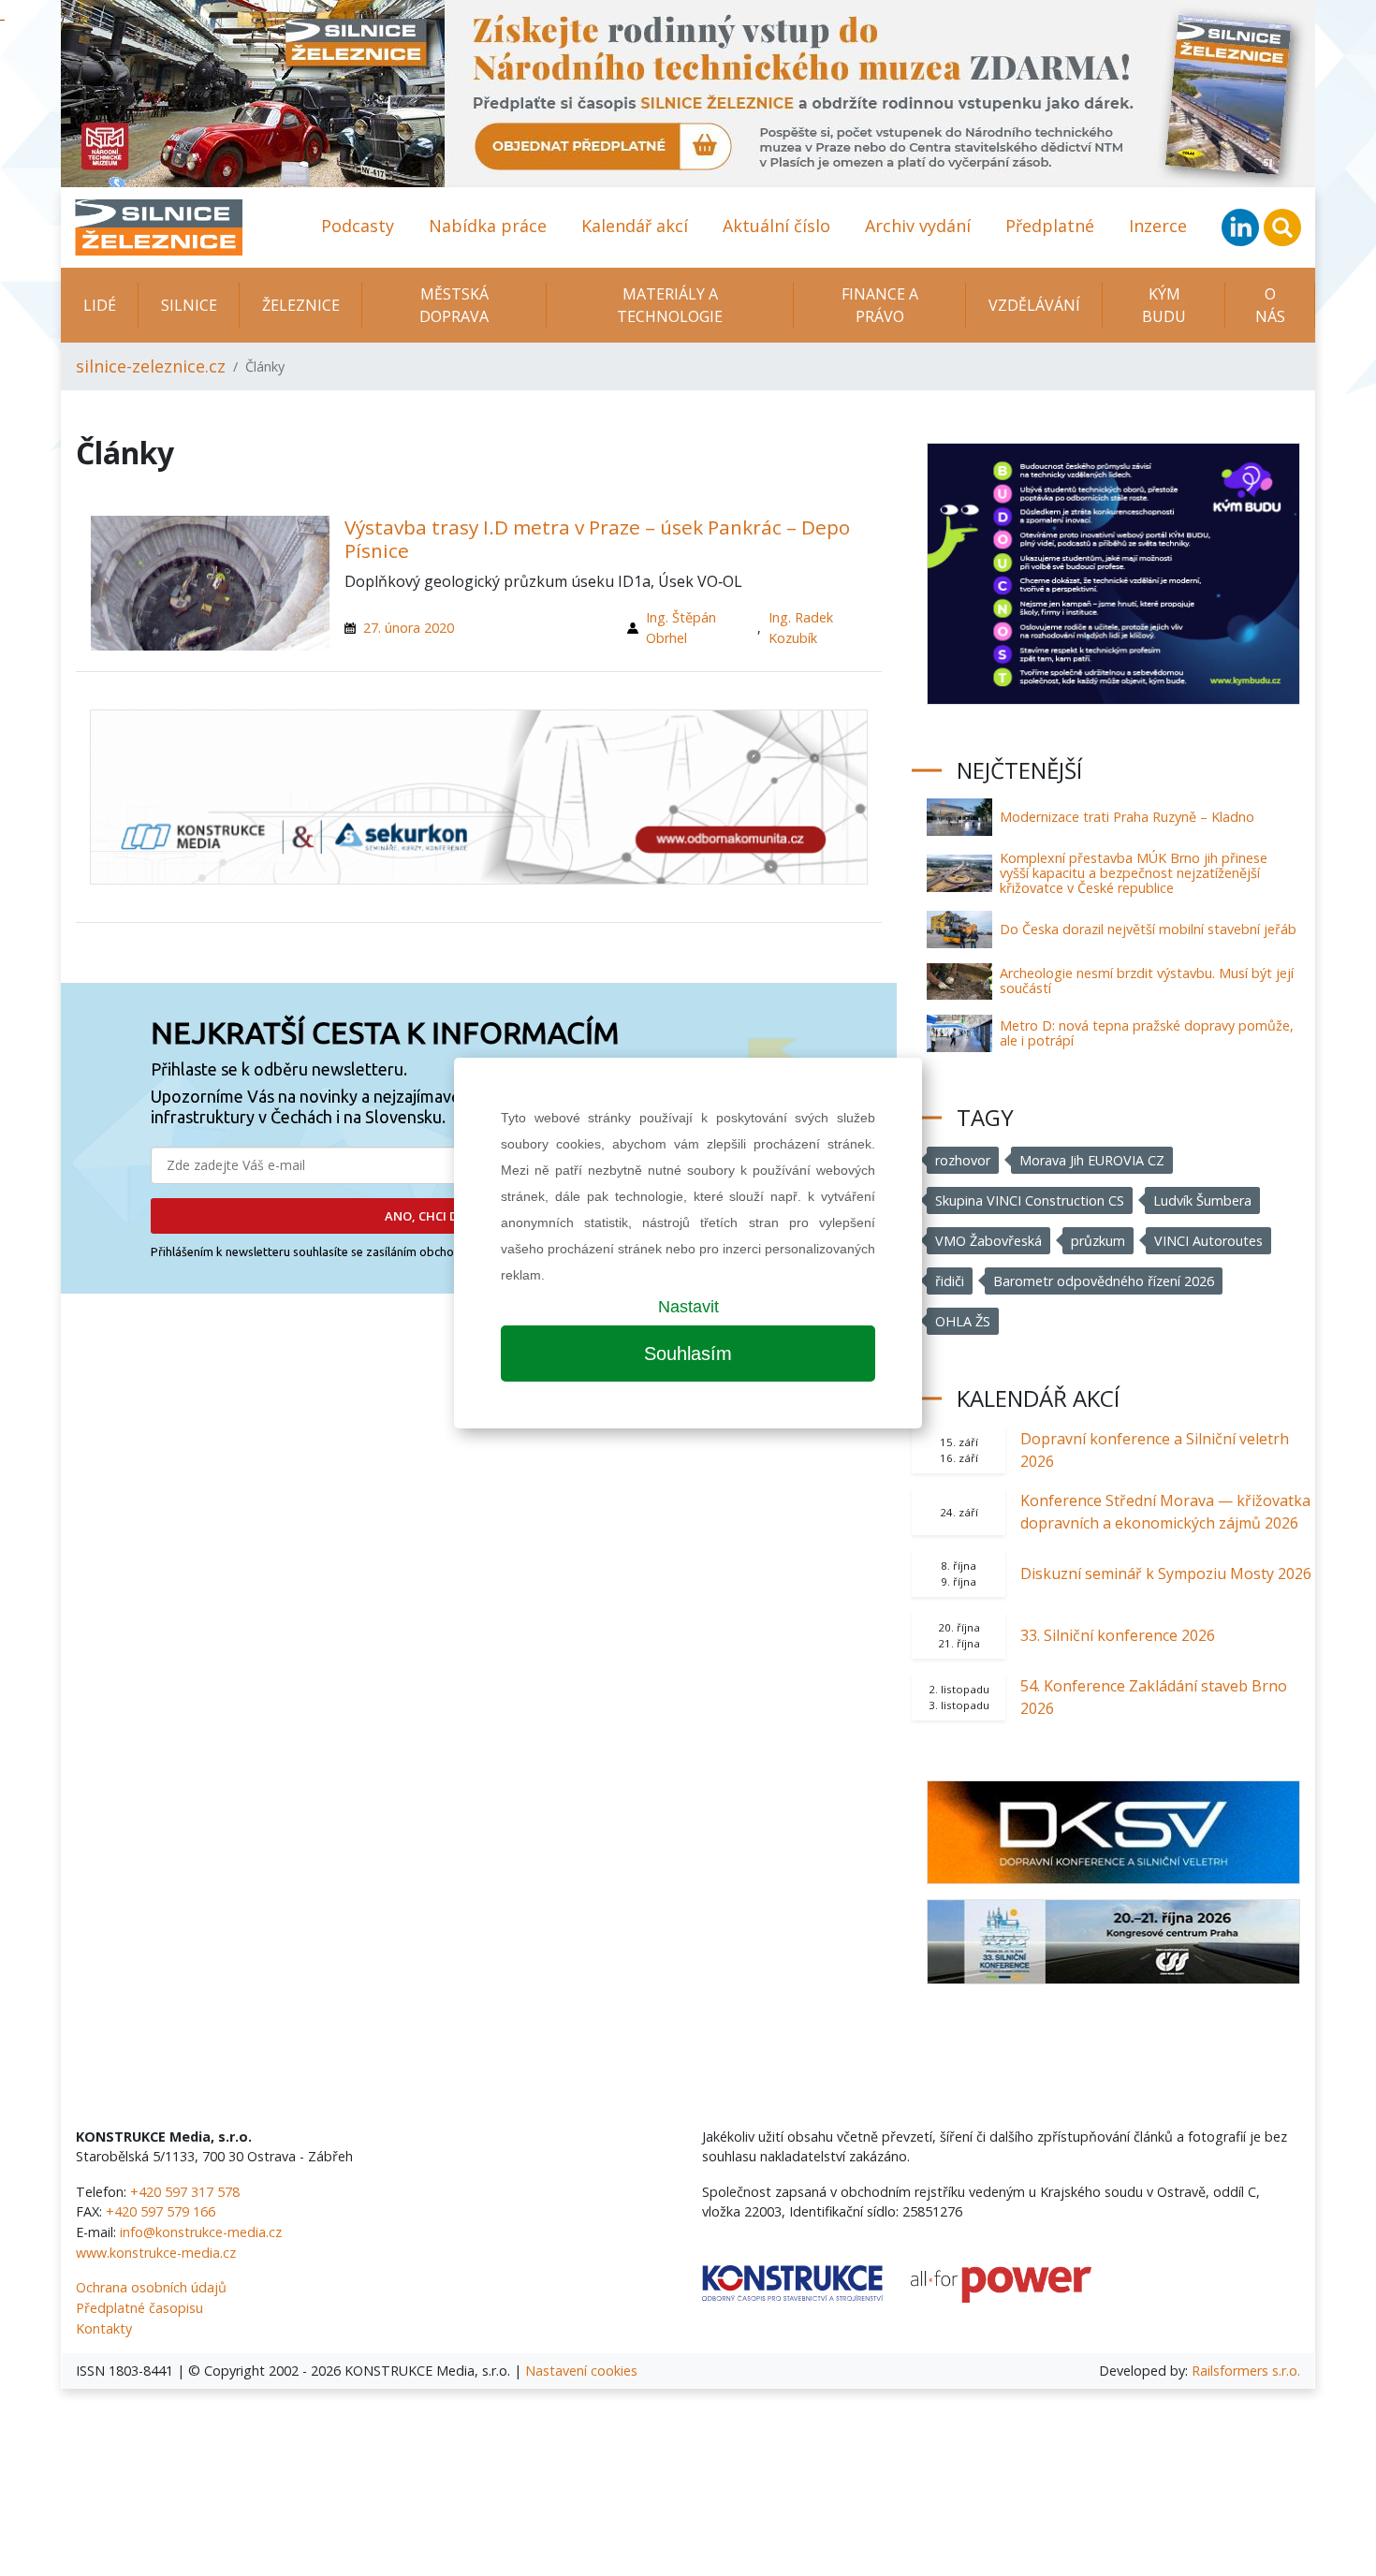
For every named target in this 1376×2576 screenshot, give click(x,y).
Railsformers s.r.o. (1246, 2371)
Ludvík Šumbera (1202, 1200)
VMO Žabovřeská (988, 1241)
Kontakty (104, 2328)
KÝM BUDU (1164, 305)
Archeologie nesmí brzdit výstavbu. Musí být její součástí (1147, 981)
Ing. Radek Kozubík (801, 628)
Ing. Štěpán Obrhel (681, 628)
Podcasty (358, 226)
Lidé (100, 305)
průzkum (1098, 1241)
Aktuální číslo (776, 226)
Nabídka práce (488, 226)
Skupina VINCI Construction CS (1030, 1200)
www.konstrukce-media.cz (156, 2253)
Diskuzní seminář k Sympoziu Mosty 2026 (1166, 1573)
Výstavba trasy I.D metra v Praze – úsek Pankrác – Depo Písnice (597, 539)
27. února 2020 (409, 628)
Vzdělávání (1034, 305)
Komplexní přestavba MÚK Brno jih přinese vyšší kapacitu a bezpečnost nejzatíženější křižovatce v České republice (1134, 873)
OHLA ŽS (963, 1321)
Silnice (189, 305)
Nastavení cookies (581, 2371)
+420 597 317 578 (185, 2192)
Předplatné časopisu (139, 2308)
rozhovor (963, 1160)
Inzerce (1158, 226)
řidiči (950, 1281)
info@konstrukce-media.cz (201, 2232)
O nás (1270, 305)
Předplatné (1050, 226)
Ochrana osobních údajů (151, 2287)
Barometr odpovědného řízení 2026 (1104, 1281)
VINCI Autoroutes (1208, 1241)
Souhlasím (688, 1354)
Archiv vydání (918, 226)
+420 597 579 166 (161, 2211)
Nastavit (688, 1307)
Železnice (301, 305)
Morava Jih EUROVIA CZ (1092, 1160)
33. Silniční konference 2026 (1118, 1635)
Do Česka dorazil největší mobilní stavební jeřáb (1148, 929)
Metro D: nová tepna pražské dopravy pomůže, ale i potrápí (1147, 1033)
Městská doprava (454, 305)
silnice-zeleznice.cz (151, 366)
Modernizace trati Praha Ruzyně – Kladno (1127, 817)
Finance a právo (880, 305)
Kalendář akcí (635, 226)
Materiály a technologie (670, 305)
